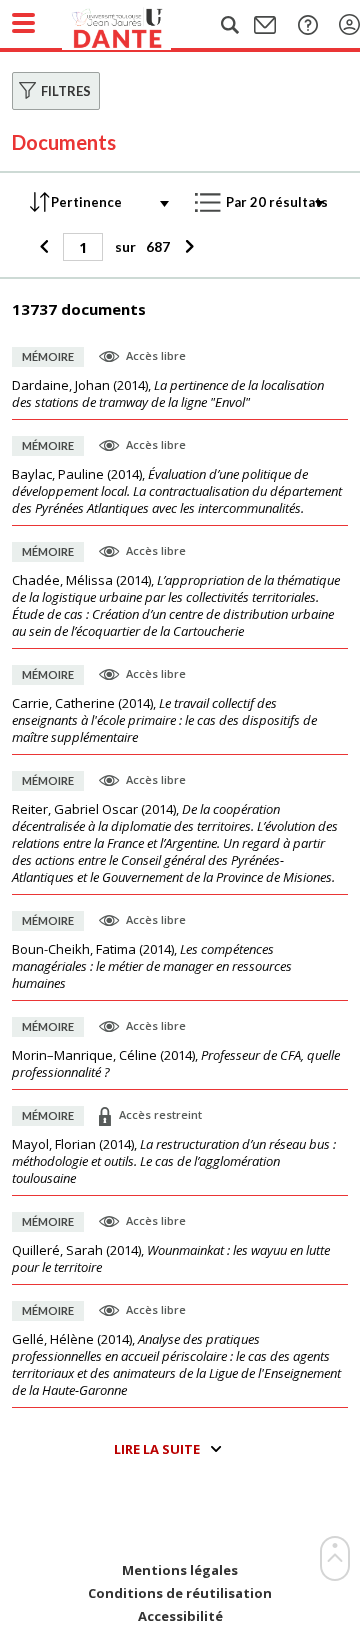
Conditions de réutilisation (180, 1593)
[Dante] (137, 25)
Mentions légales (180, 1570)
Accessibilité (180, 1616)
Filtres (66, 91)
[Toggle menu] (23, 23)
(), (168, 394)
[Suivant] (186, 247)
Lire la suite (157, 1449)
